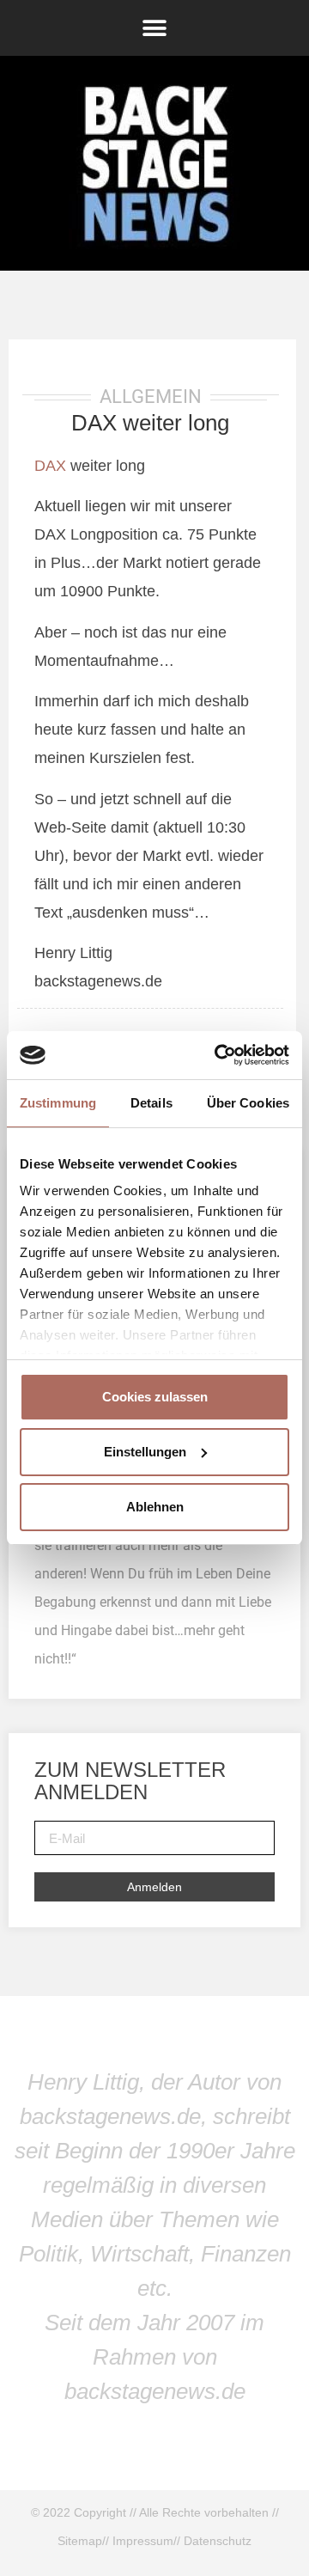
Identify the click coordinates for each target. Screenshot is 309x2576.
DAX (50, 466)
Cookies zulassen (155, 1397)
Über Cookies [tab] (248, 1103)
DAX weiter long (150, 423)
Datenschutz (218, 2541)
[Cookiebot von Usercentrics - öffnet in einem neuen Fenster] (218, 1055)
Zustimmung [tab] (58, 1103)
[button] (155, 28)
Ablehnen (155, 1507)
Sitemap (80, 2541)
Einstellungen (145, 1452)
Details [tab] (151, 1103)
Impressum (143, 2541)
